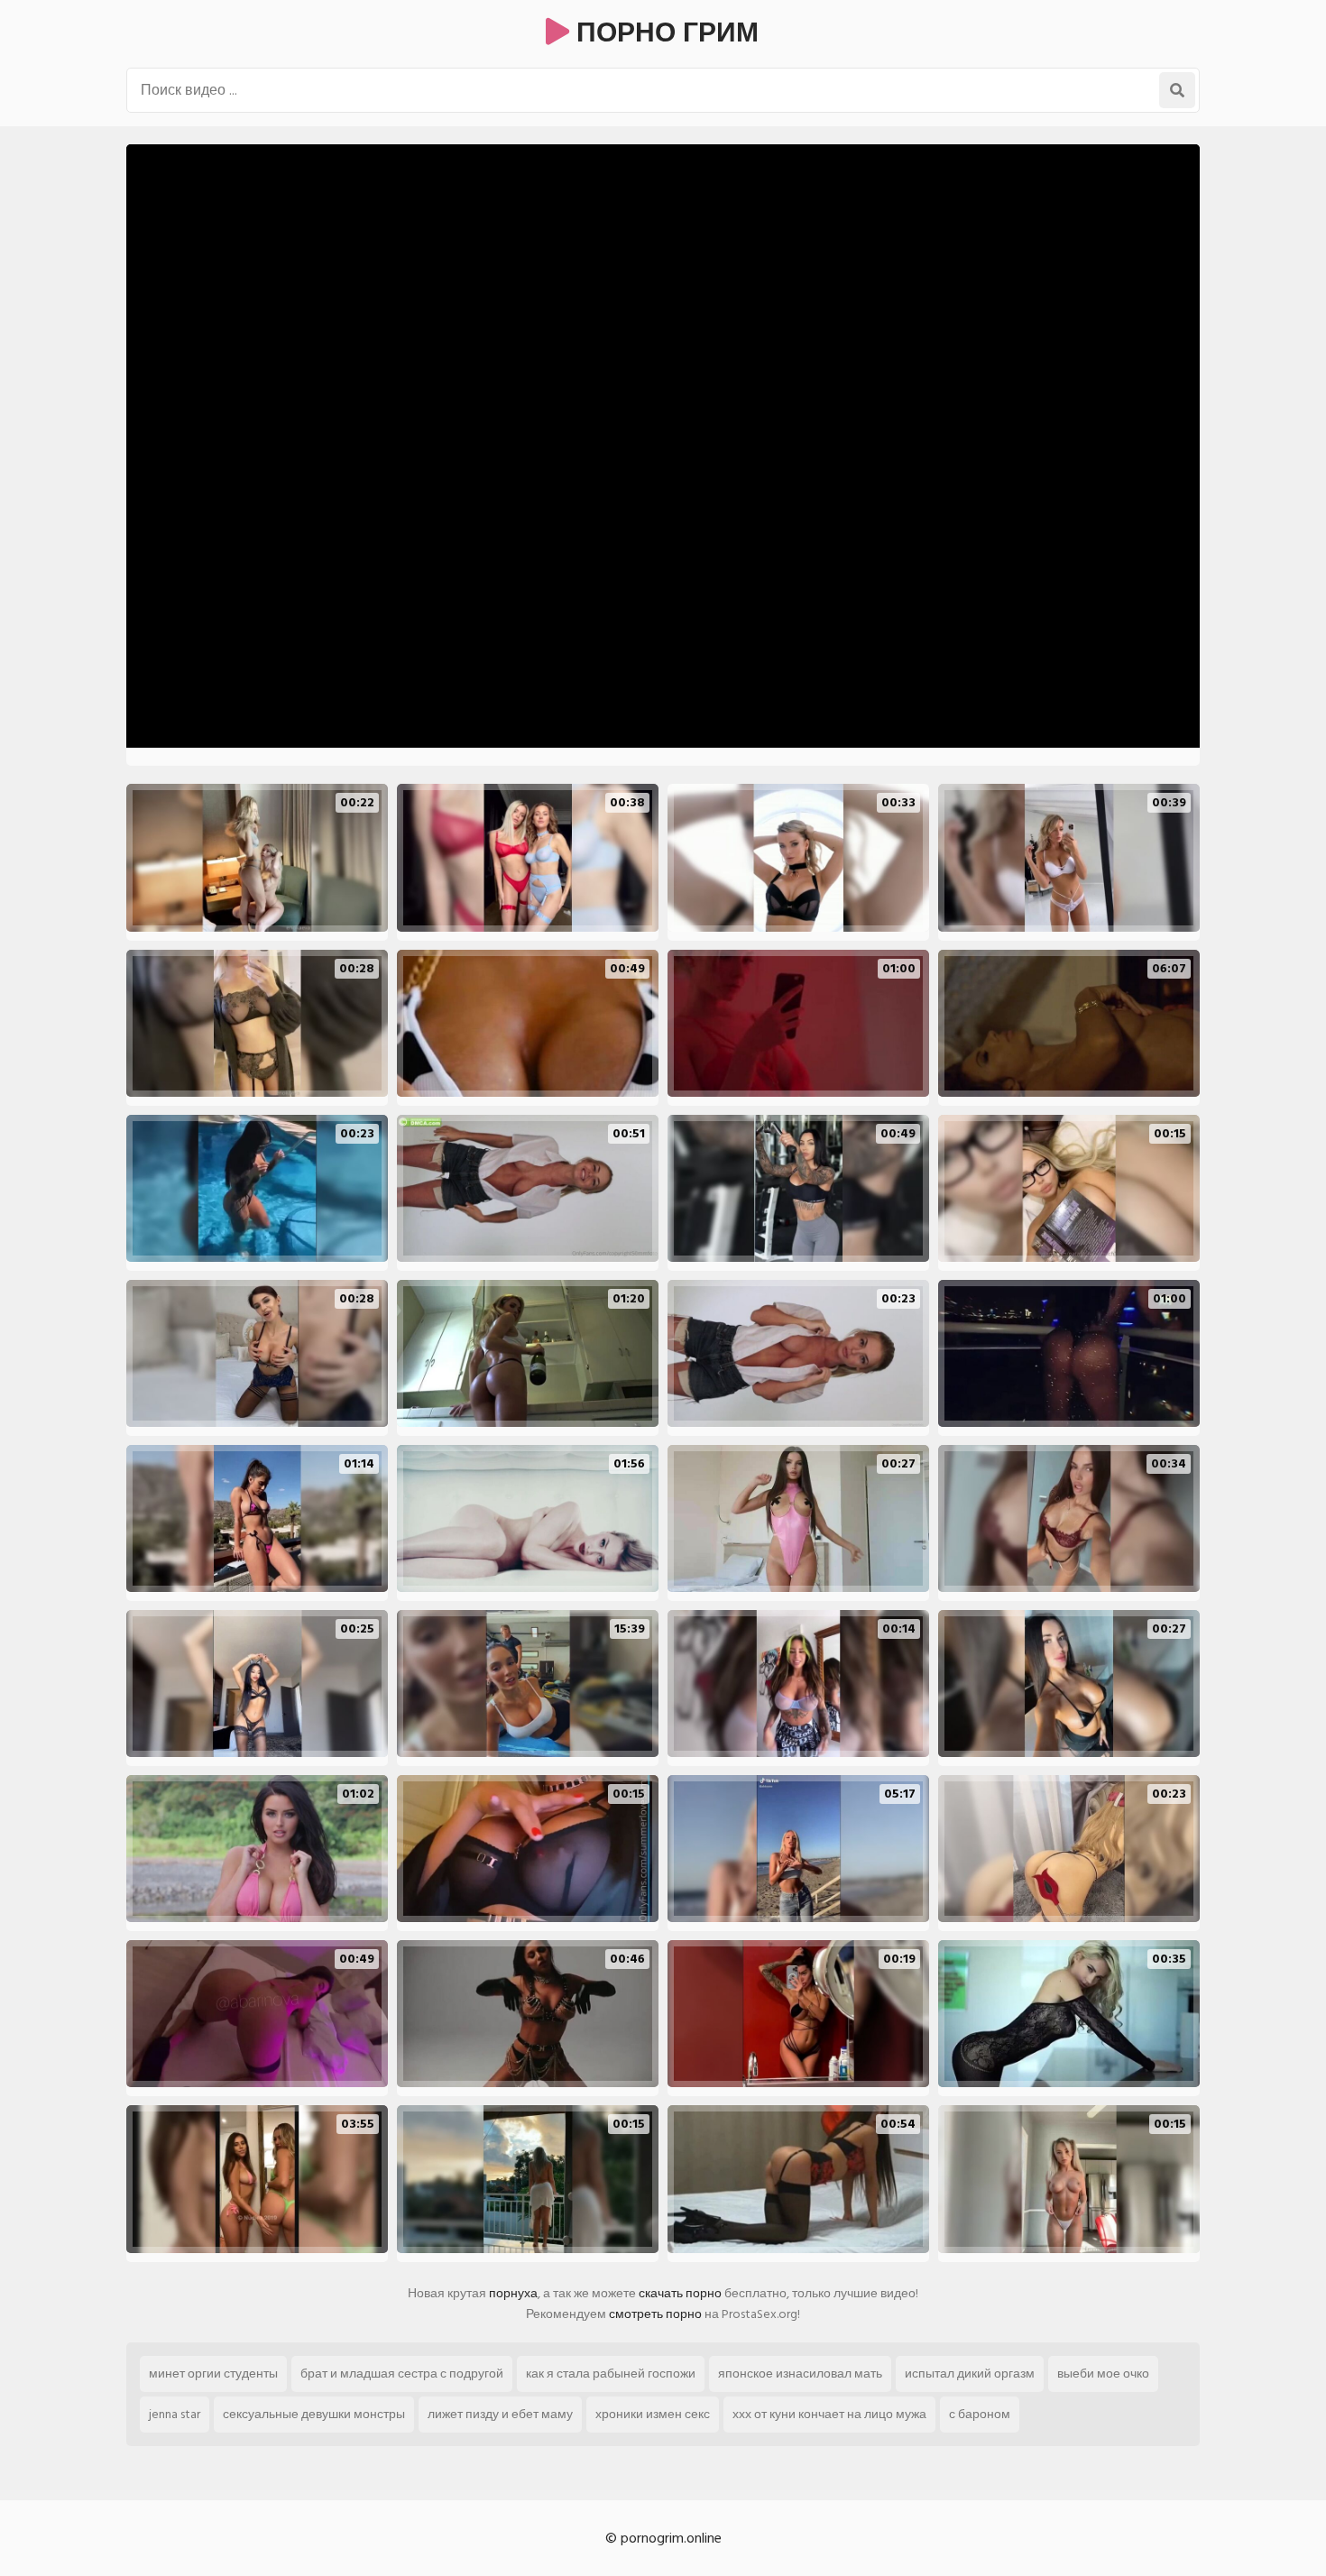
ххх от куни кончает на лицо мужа (829, 2414)
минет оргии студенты (213, 2374)
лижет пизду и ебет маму (500, 2414)
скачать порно (680, 2293)
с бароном (980, 2414)
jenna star (175, 2414)
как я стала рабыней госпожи (611, 2374)
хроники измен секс (653, 2414)
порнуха (513, 2293)
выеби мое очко (1103, 2374)
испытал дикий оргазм (970, 2374)
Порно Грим (664, 33)
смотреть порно (655, 2314)
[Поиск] (1177, 90)
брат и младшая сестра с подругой (402, 2374)
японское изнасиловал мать (800, 2374)
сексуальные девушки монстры (314, 2414)
